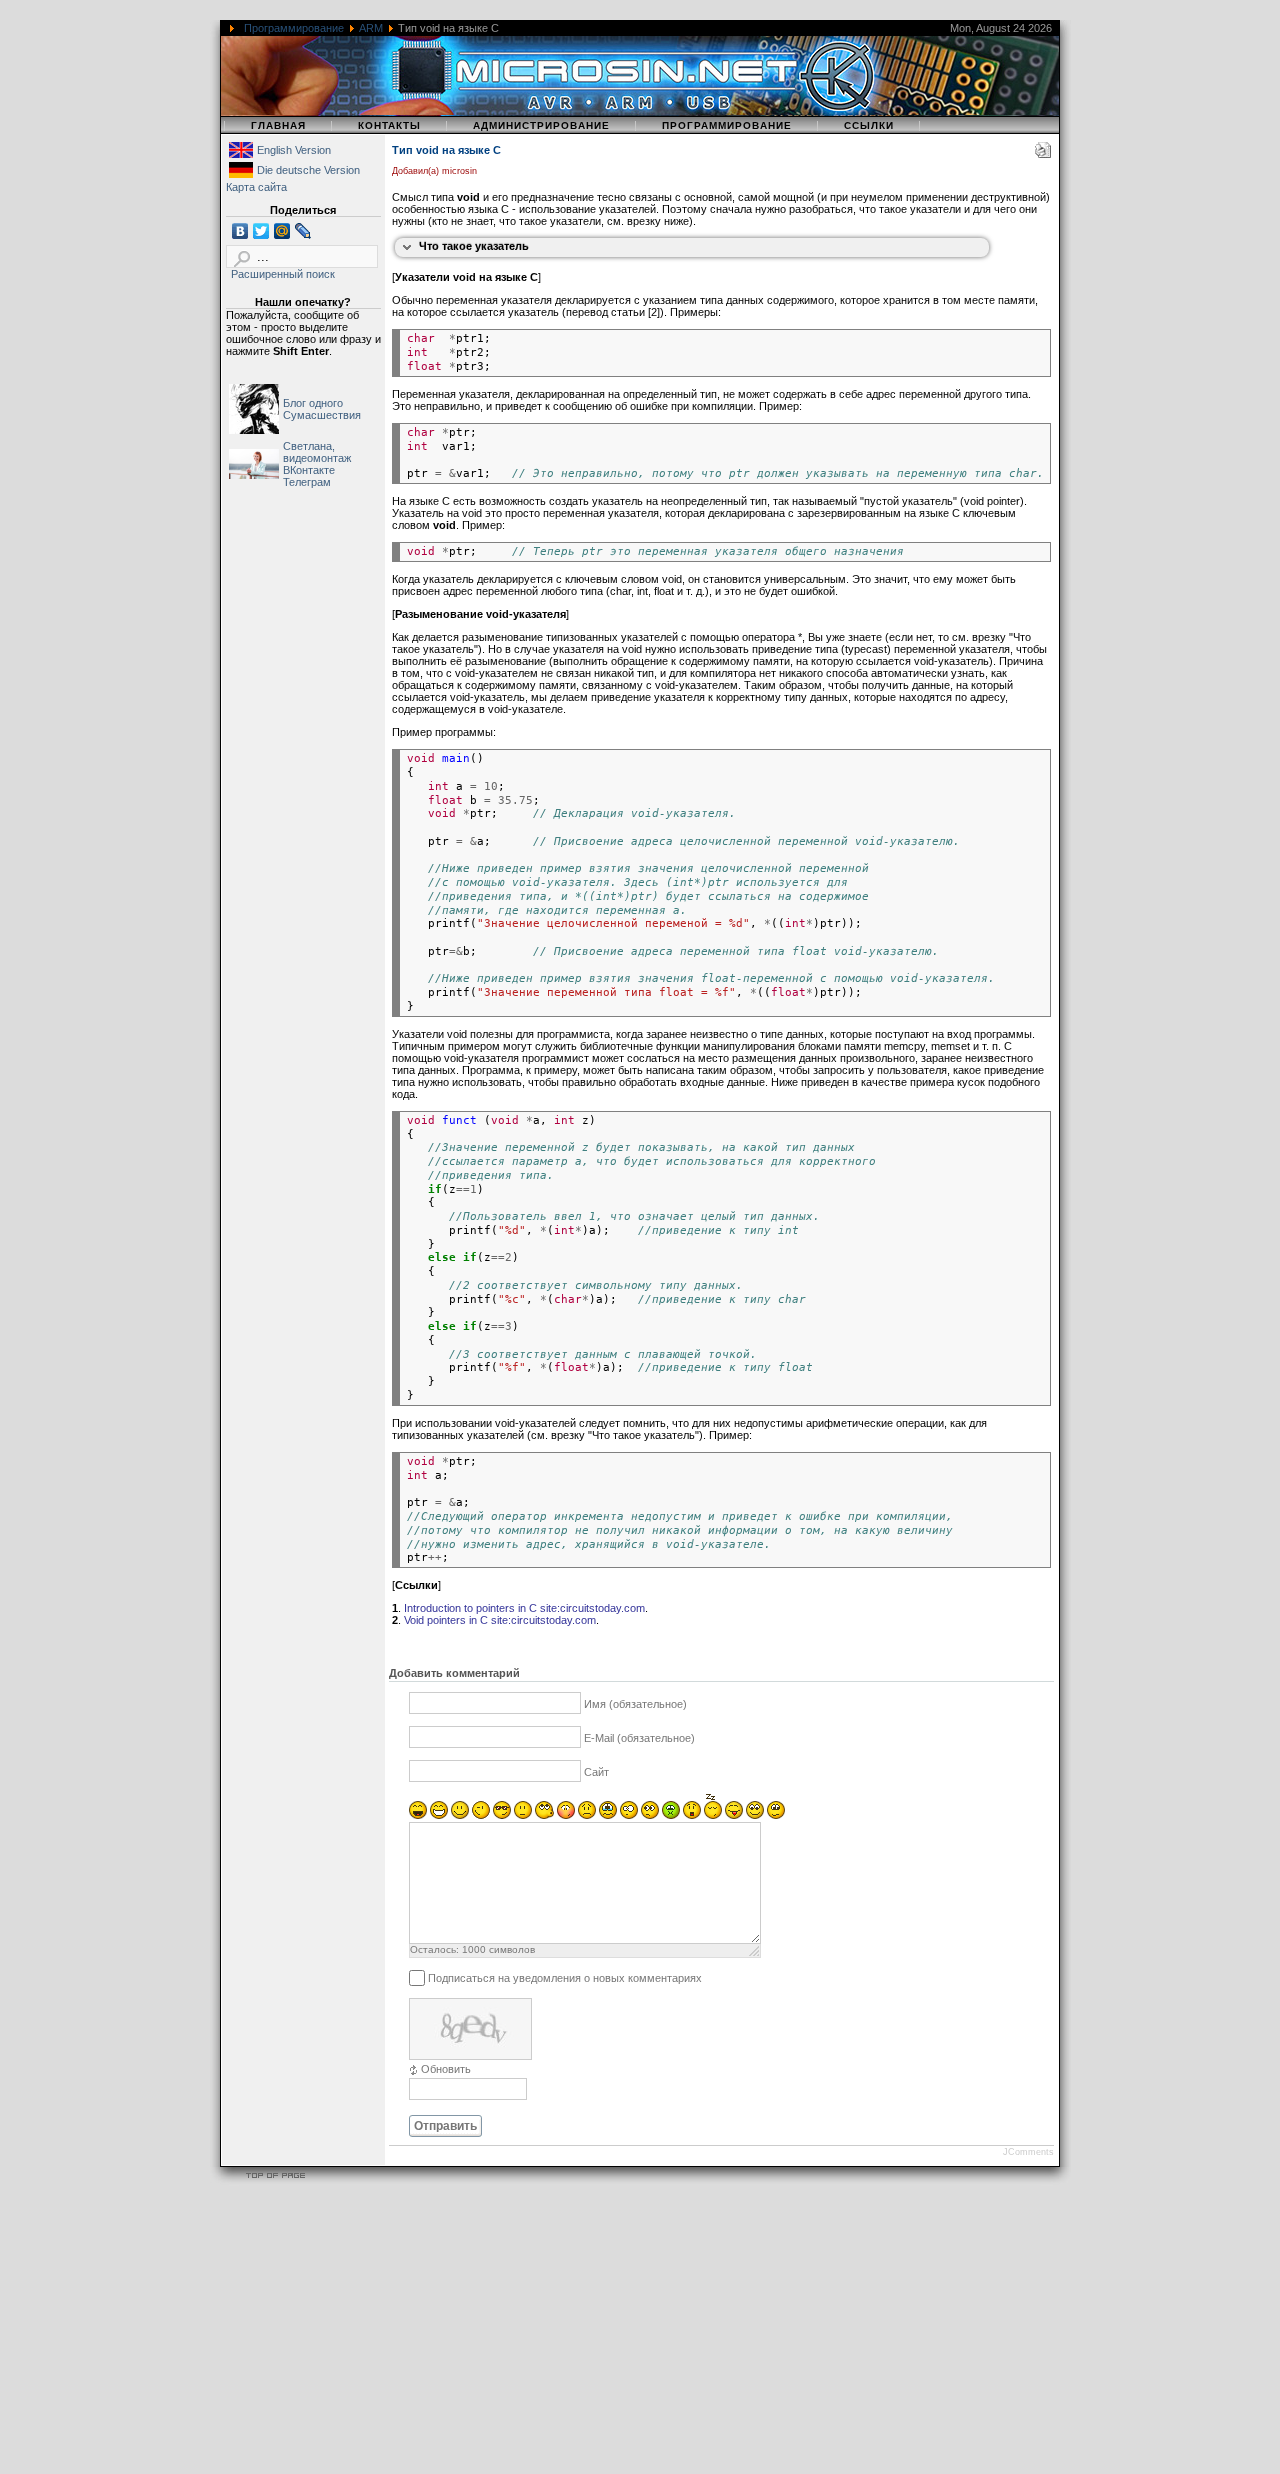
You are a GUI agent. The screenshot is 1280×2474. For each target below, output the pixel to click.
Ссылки (869, 125)
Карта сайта (256, 187)
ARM (371, 28)
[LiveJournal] (303, 231)
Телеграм (307, 482)
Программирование (294, 28)
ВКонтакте (309, 470)
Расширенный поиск (283, 274)
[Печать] (1043, 154)
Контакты (389, 125)
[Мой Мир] (282, 231)
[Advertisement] (600, 2332)
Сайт (596, 1772)
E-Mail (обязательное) (639, 1738)
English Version (294, 150)
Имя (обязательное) (635, 1704)
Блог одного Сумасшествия (322, 409)
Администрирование (541, 125)
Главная (278, 125)
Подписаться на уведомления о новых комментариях (565, 1978)
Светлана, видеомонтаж (317, 452)
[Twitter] (261, 231)
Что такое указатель (474, 246)
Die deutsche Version (308, 170)
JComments (1028, 2152)
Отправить (445, 2126)
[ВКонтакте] (240, 231)
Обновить (446, 2069)
